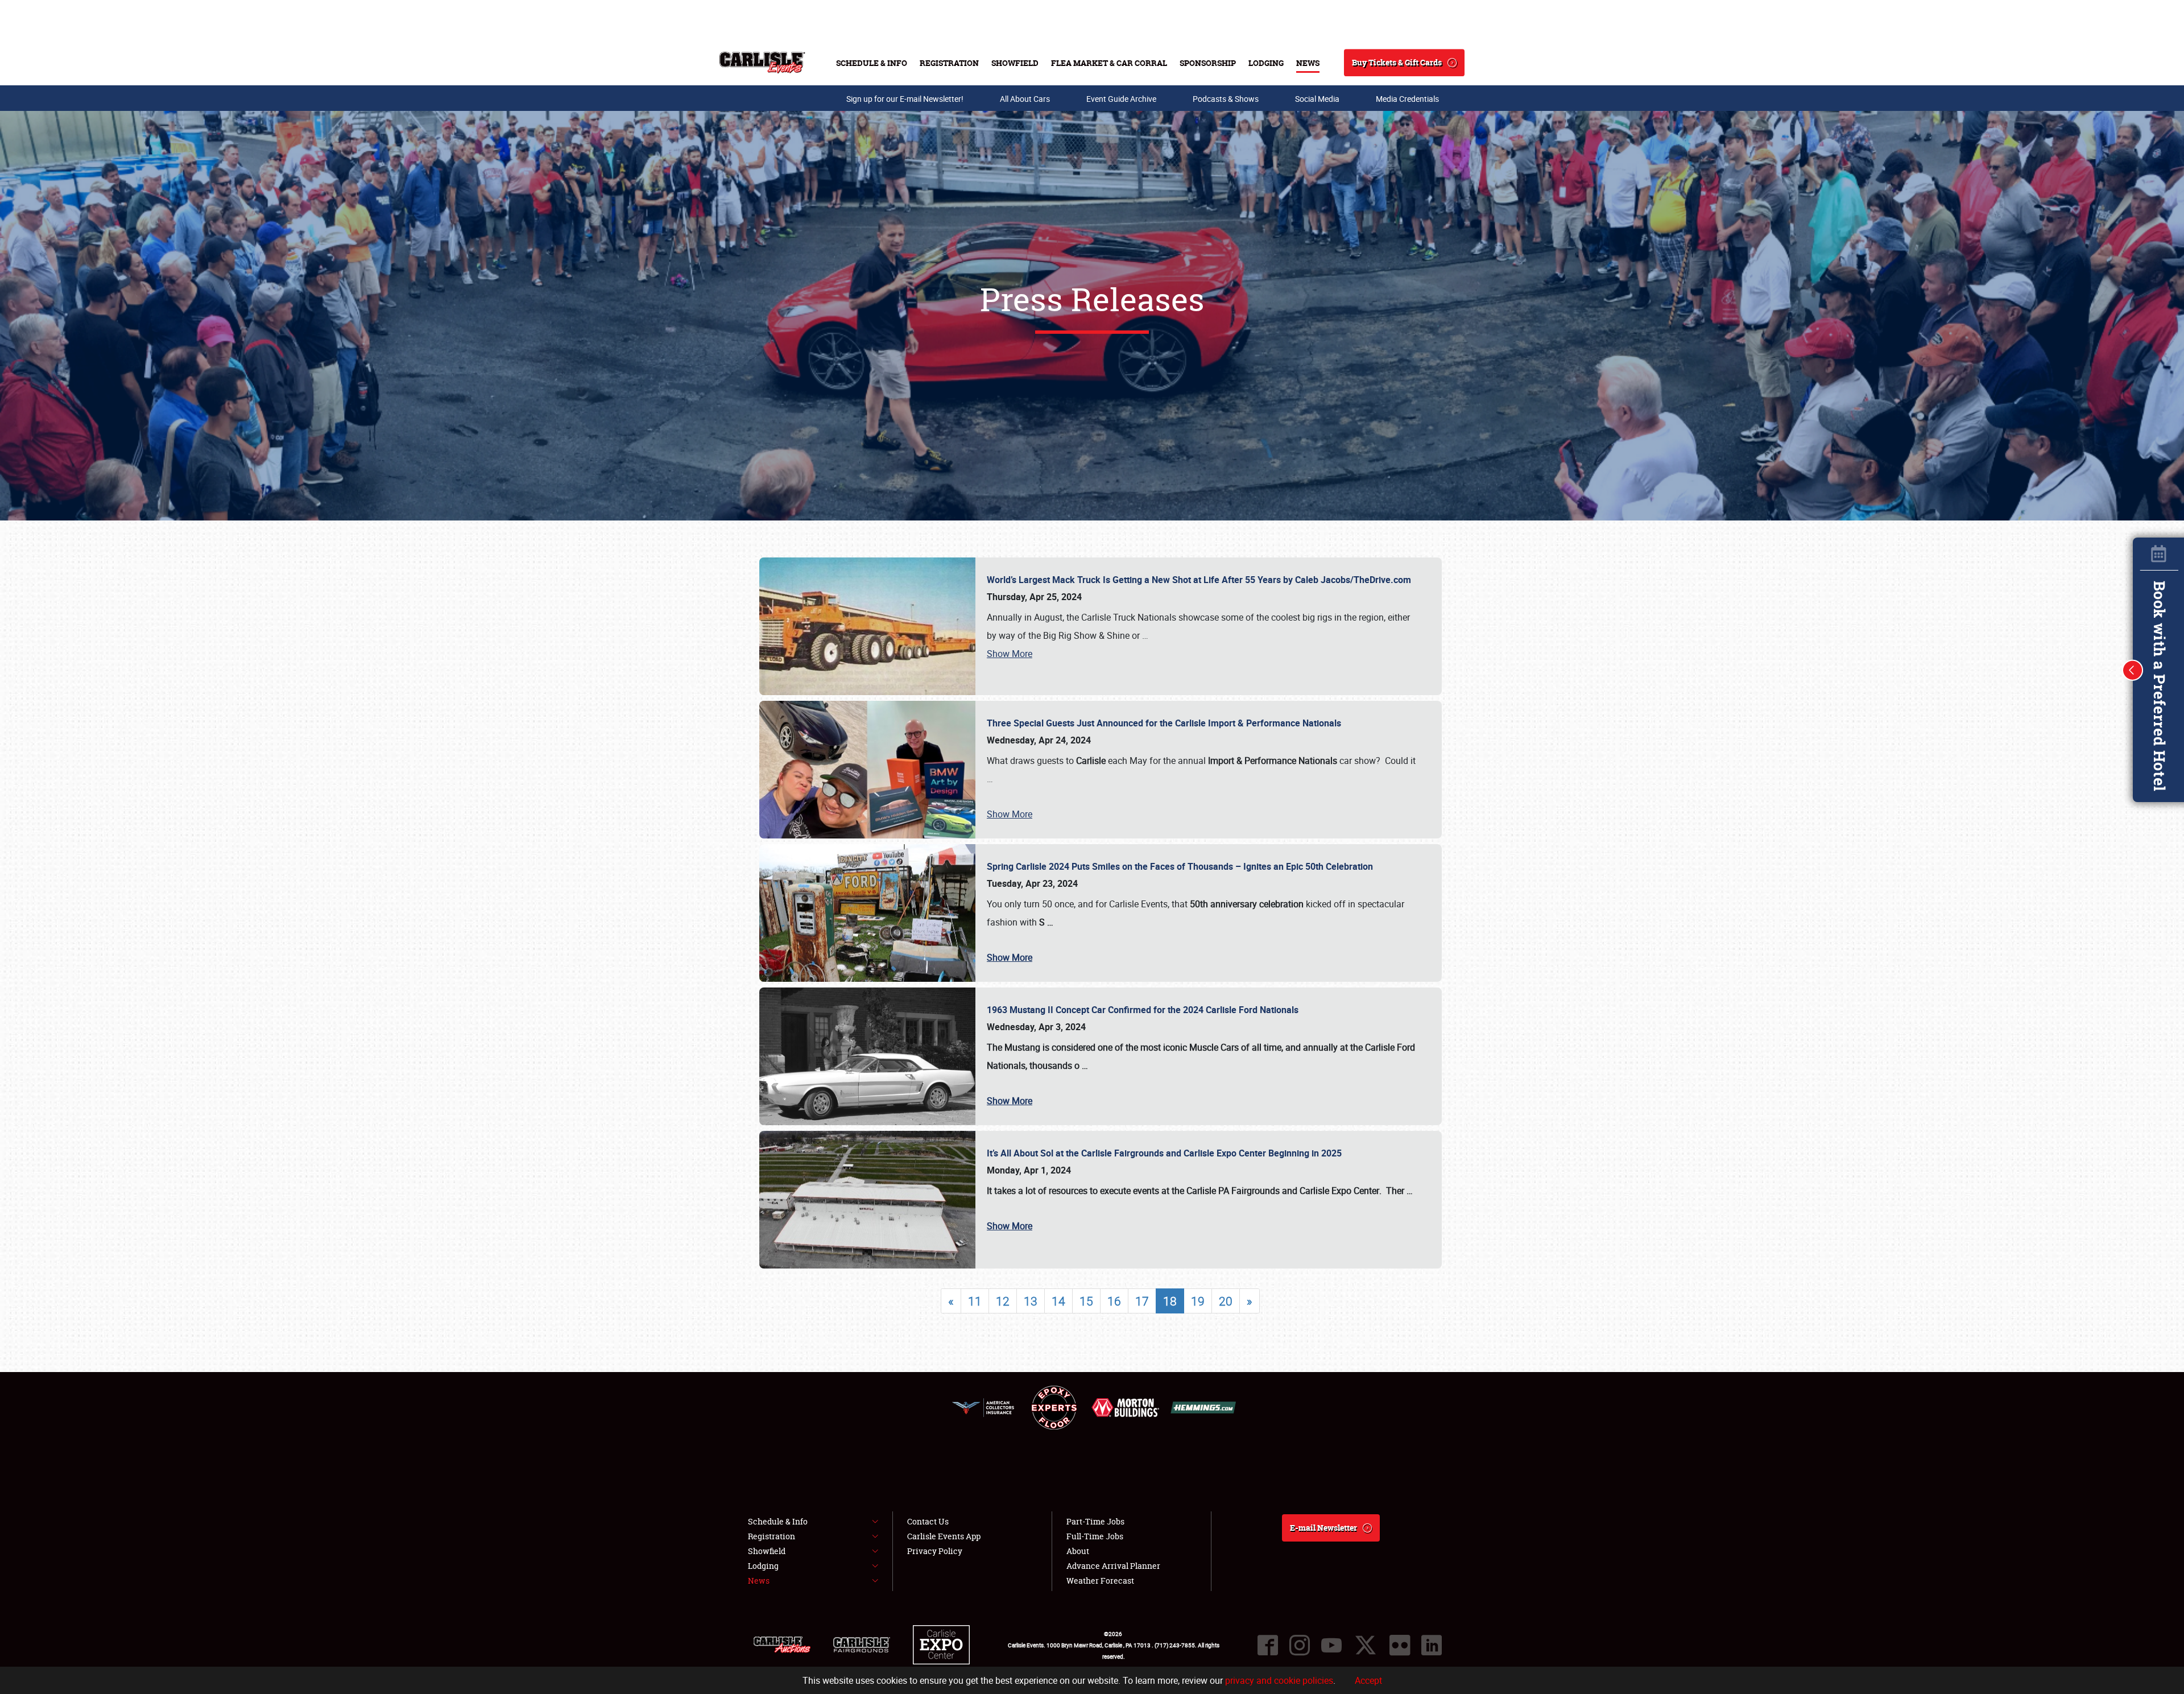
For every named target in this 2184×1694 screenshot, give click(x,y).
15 (1086, 1301)
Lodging (1266, 63)
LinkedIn (1432, 1645)
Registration (949, 63)
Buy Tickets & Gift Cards (1397, 62)
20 (1226, 1301)
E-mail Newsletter (1323, 1528)
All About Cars (1025, 99)
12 (1003, 1301)
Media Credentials (1407, 99)
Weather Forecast (1100, 1581)
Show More (1010, 654)
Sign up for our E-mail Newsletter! (905, 99)
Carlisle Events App (944, 1536)
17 (1142, 1301)
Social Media (1317, 99)
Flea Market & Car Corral (1109, 63)
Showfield (1015, 63)
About (1078, 1551)
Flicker (1400, 1645)
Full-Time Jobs (1095, 1536)
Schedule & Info (872, 63)
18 (1170, 1301)
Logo (762, 63)
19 (1198, 1301)
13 (1031, 1301)
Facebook (1268, 1645)
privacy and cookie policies (1279, 1680)
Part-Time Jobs (1095, 1521)
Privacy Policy (935, 1551)
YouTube (1331, 1645)
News (1308, 63)
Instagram (1300, 1645)
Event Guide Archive (1121, 99)
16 (1114, 1301)
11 (975, 1301)
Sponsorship (1208, 63)
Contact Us (928, 1521)
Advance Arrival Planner (1113, 1566)
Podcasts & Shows (1226, 99)
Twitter (1366, 1645)
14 (1058, 1301)
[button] (2133, 670)
